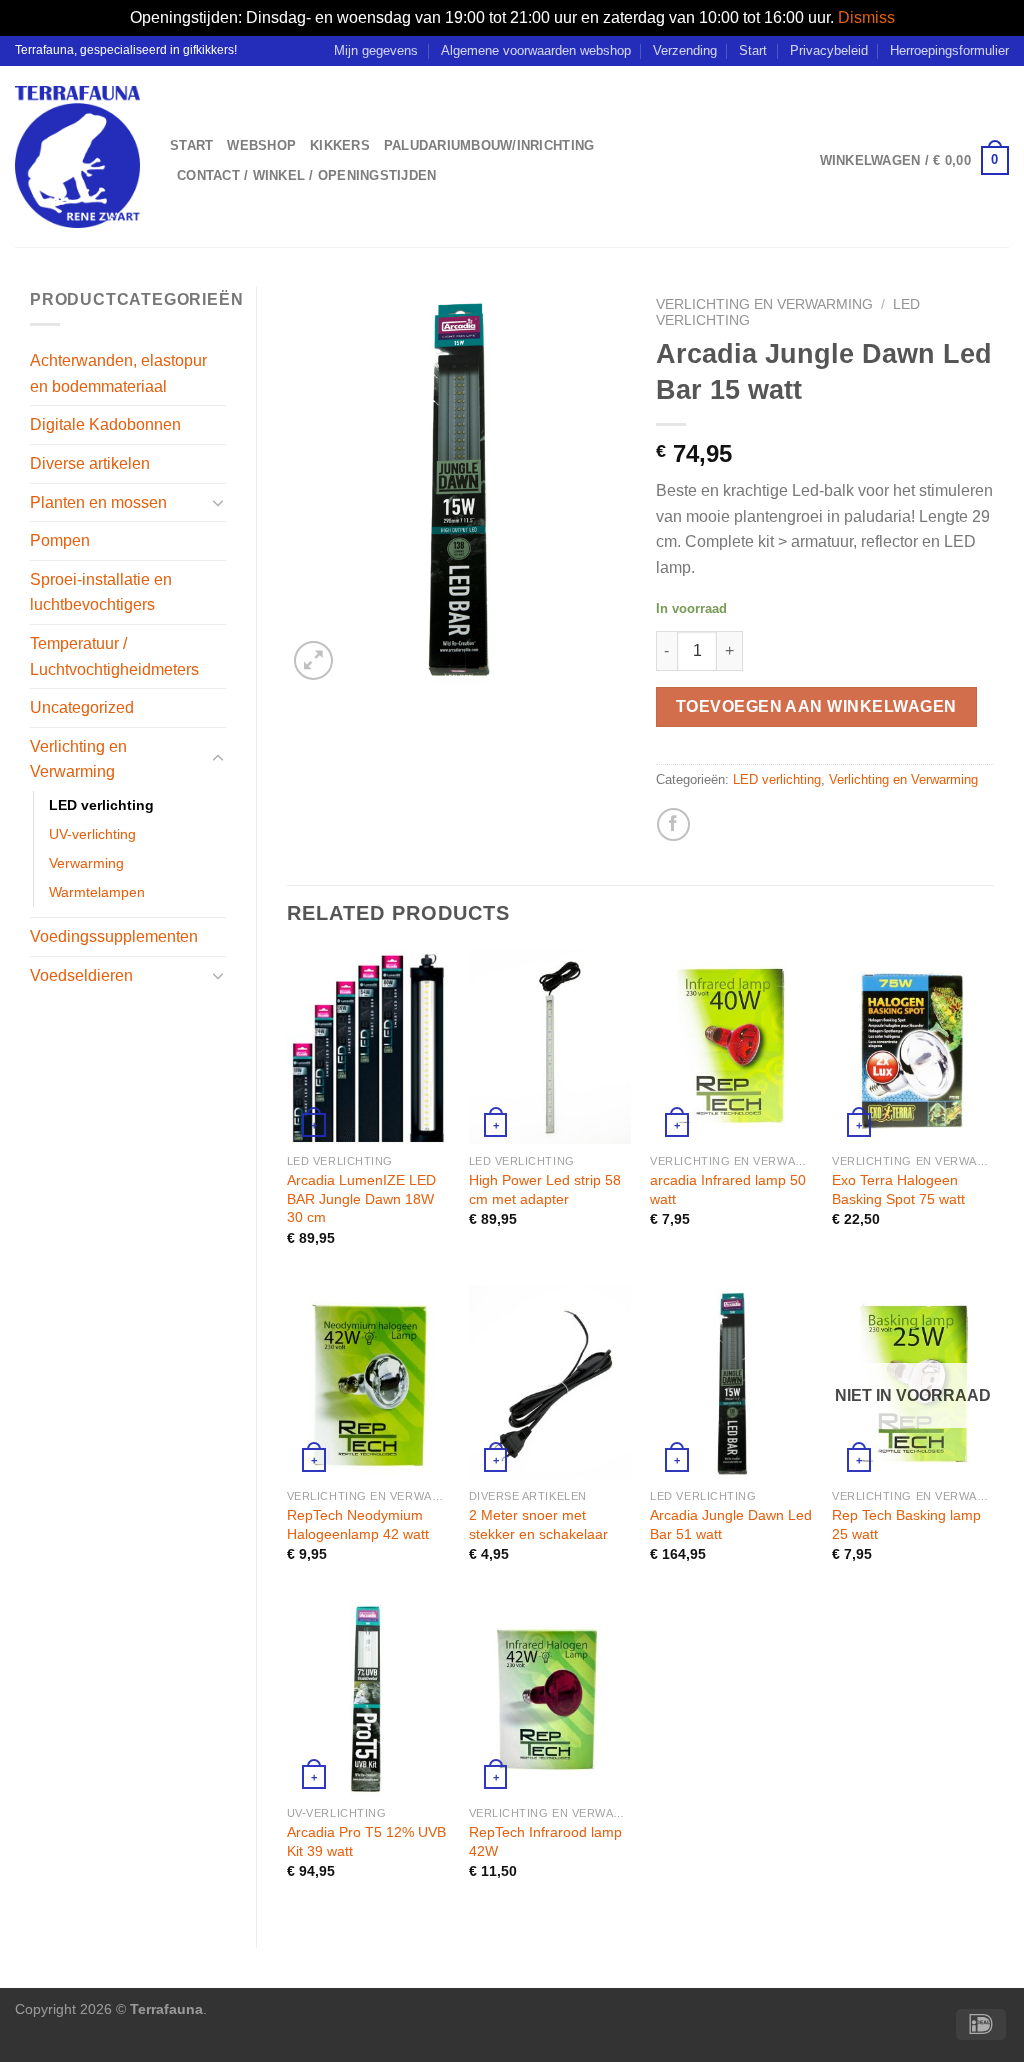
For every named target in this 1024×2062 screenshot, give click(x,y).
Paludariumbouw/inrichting (489, 145)
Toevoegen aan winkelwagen (816, 706)
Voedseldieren (81, 975)
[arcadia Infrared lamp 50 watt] (731, 1047)
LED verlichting (101, 805)
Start (753, 50)
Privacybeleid (829, 50)
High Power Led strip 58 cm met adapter (545, 1189)
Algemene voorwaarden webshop (536, 50)
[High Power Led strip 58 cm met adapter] (550, 1047)
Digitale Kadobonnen (105, 424)
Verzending (685, 50)
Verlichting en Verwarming (78, 759)
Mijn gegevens (376, 50)
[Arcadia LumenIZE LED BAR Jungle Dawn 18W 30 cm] (368, 1047)
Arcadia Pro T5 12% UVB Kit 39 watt (366, 1841)
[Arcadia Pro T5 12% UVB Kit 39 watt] (368, 1699)
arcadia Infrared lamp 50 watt (728, 1189)
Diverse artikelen (90, 463)
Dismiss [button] (866, 17)
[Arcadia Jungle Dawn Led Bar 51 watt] (731, 1382)
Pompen (60, 540)
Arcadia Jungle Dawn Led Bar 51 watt (731, 1524)
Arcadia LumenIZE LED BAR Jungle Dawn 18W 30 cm (361, 1198)
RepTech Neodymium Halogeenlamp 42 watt (358, 1524)
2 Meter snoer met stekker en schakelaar (538, 1524)
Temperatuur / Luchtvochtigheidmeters (114, 656)
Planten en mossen (98, 502)
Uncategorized (82, 707)
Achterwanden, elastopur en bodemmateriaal (118, 373)
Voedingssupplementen (114, 936)
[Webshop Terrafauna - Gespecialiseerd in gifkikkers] (77, 157)
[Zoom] (313, 660)
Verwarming (86, 863)
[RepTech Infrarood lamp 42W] (550, 1699)
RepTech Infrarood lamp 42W (545, 1841)
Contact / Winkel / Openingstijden (306, 175)
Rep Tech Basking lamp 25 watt (906, 1524)
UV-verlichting (92, 834)
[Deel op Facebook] (673, 824)
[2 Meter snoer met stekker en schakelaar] (550, 1382)
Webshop (261, 145)
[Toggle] (218, 502)
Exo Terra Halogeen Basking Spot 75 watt (898, 1189)
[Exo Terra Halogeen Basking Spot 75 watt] (913, 1047)
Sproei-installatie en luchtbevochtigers (101, 592)
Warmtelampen (97, 892)
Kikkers (340, 145)
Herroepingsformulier (949, 50)
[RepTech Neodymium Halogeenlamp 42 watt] (368, 1382)
